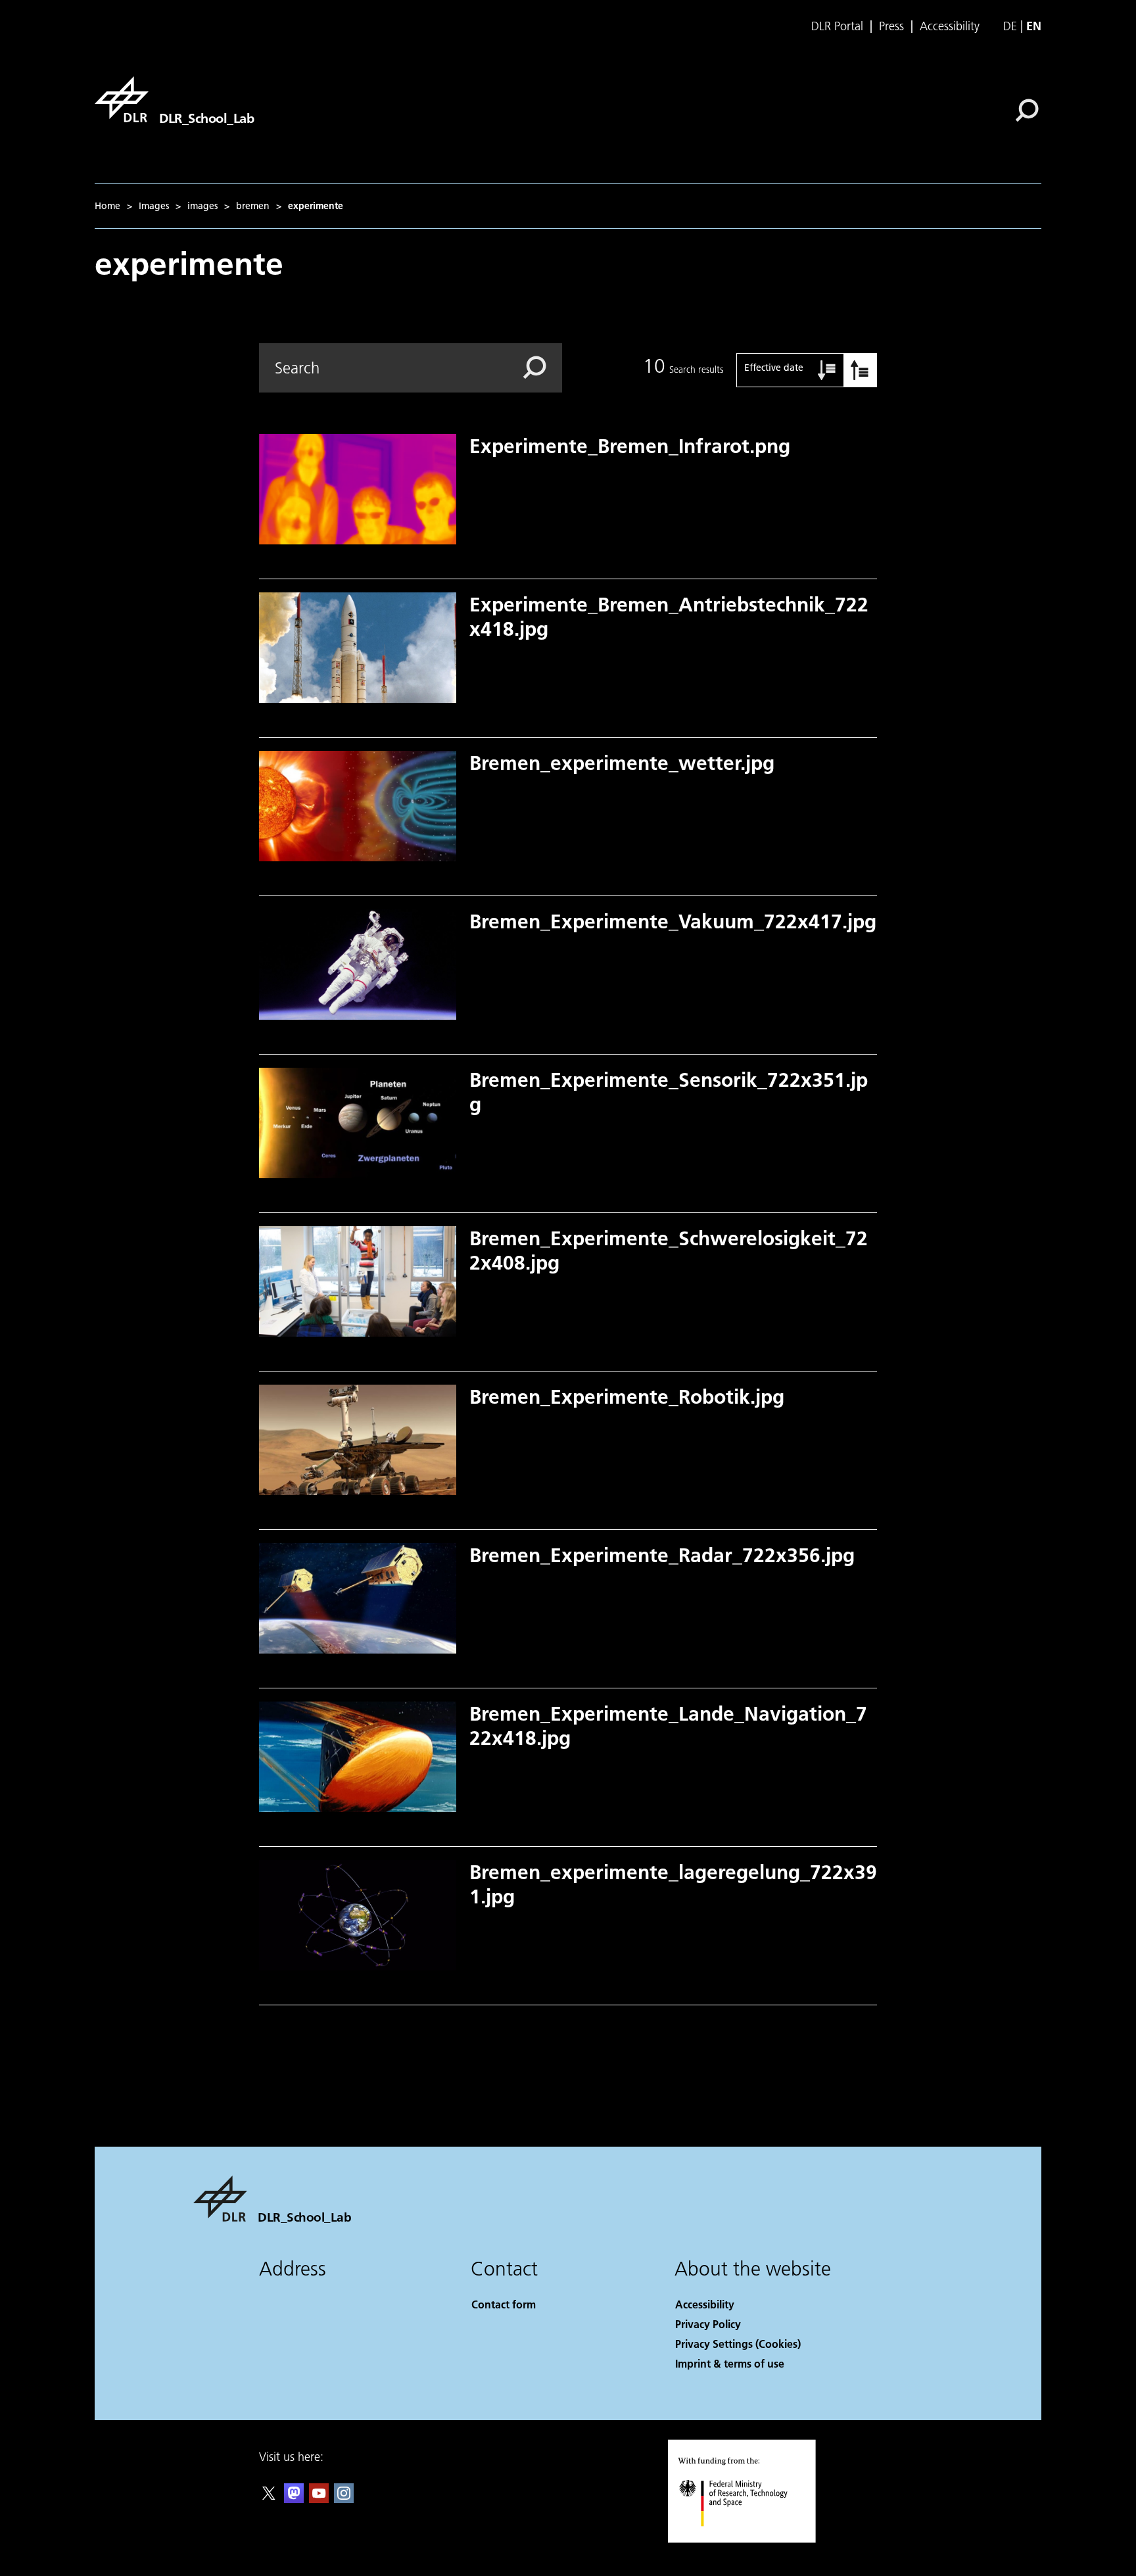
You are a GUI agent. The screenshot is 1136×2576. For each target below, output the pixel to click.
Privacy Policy (708, 2324)
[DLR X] (269, 2499)
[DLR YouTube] (319, 2499)
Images (154, 206)
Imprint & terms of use (730, 2363)
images (202, 206)
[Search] (1029, 109)
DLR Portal (837, 26)
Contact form (504, 2304)
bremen (253, 206)
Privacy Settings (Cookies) (738, 2344)
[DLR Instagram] (344, 2499)
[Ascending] (827, 370)
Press (891, 26)
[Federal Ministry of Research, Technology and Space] (751, 2540)
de (1010, 26)
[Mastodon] (294, 2499)
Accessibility (950, 26)
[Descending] (860, 370)
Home (107, 206)
